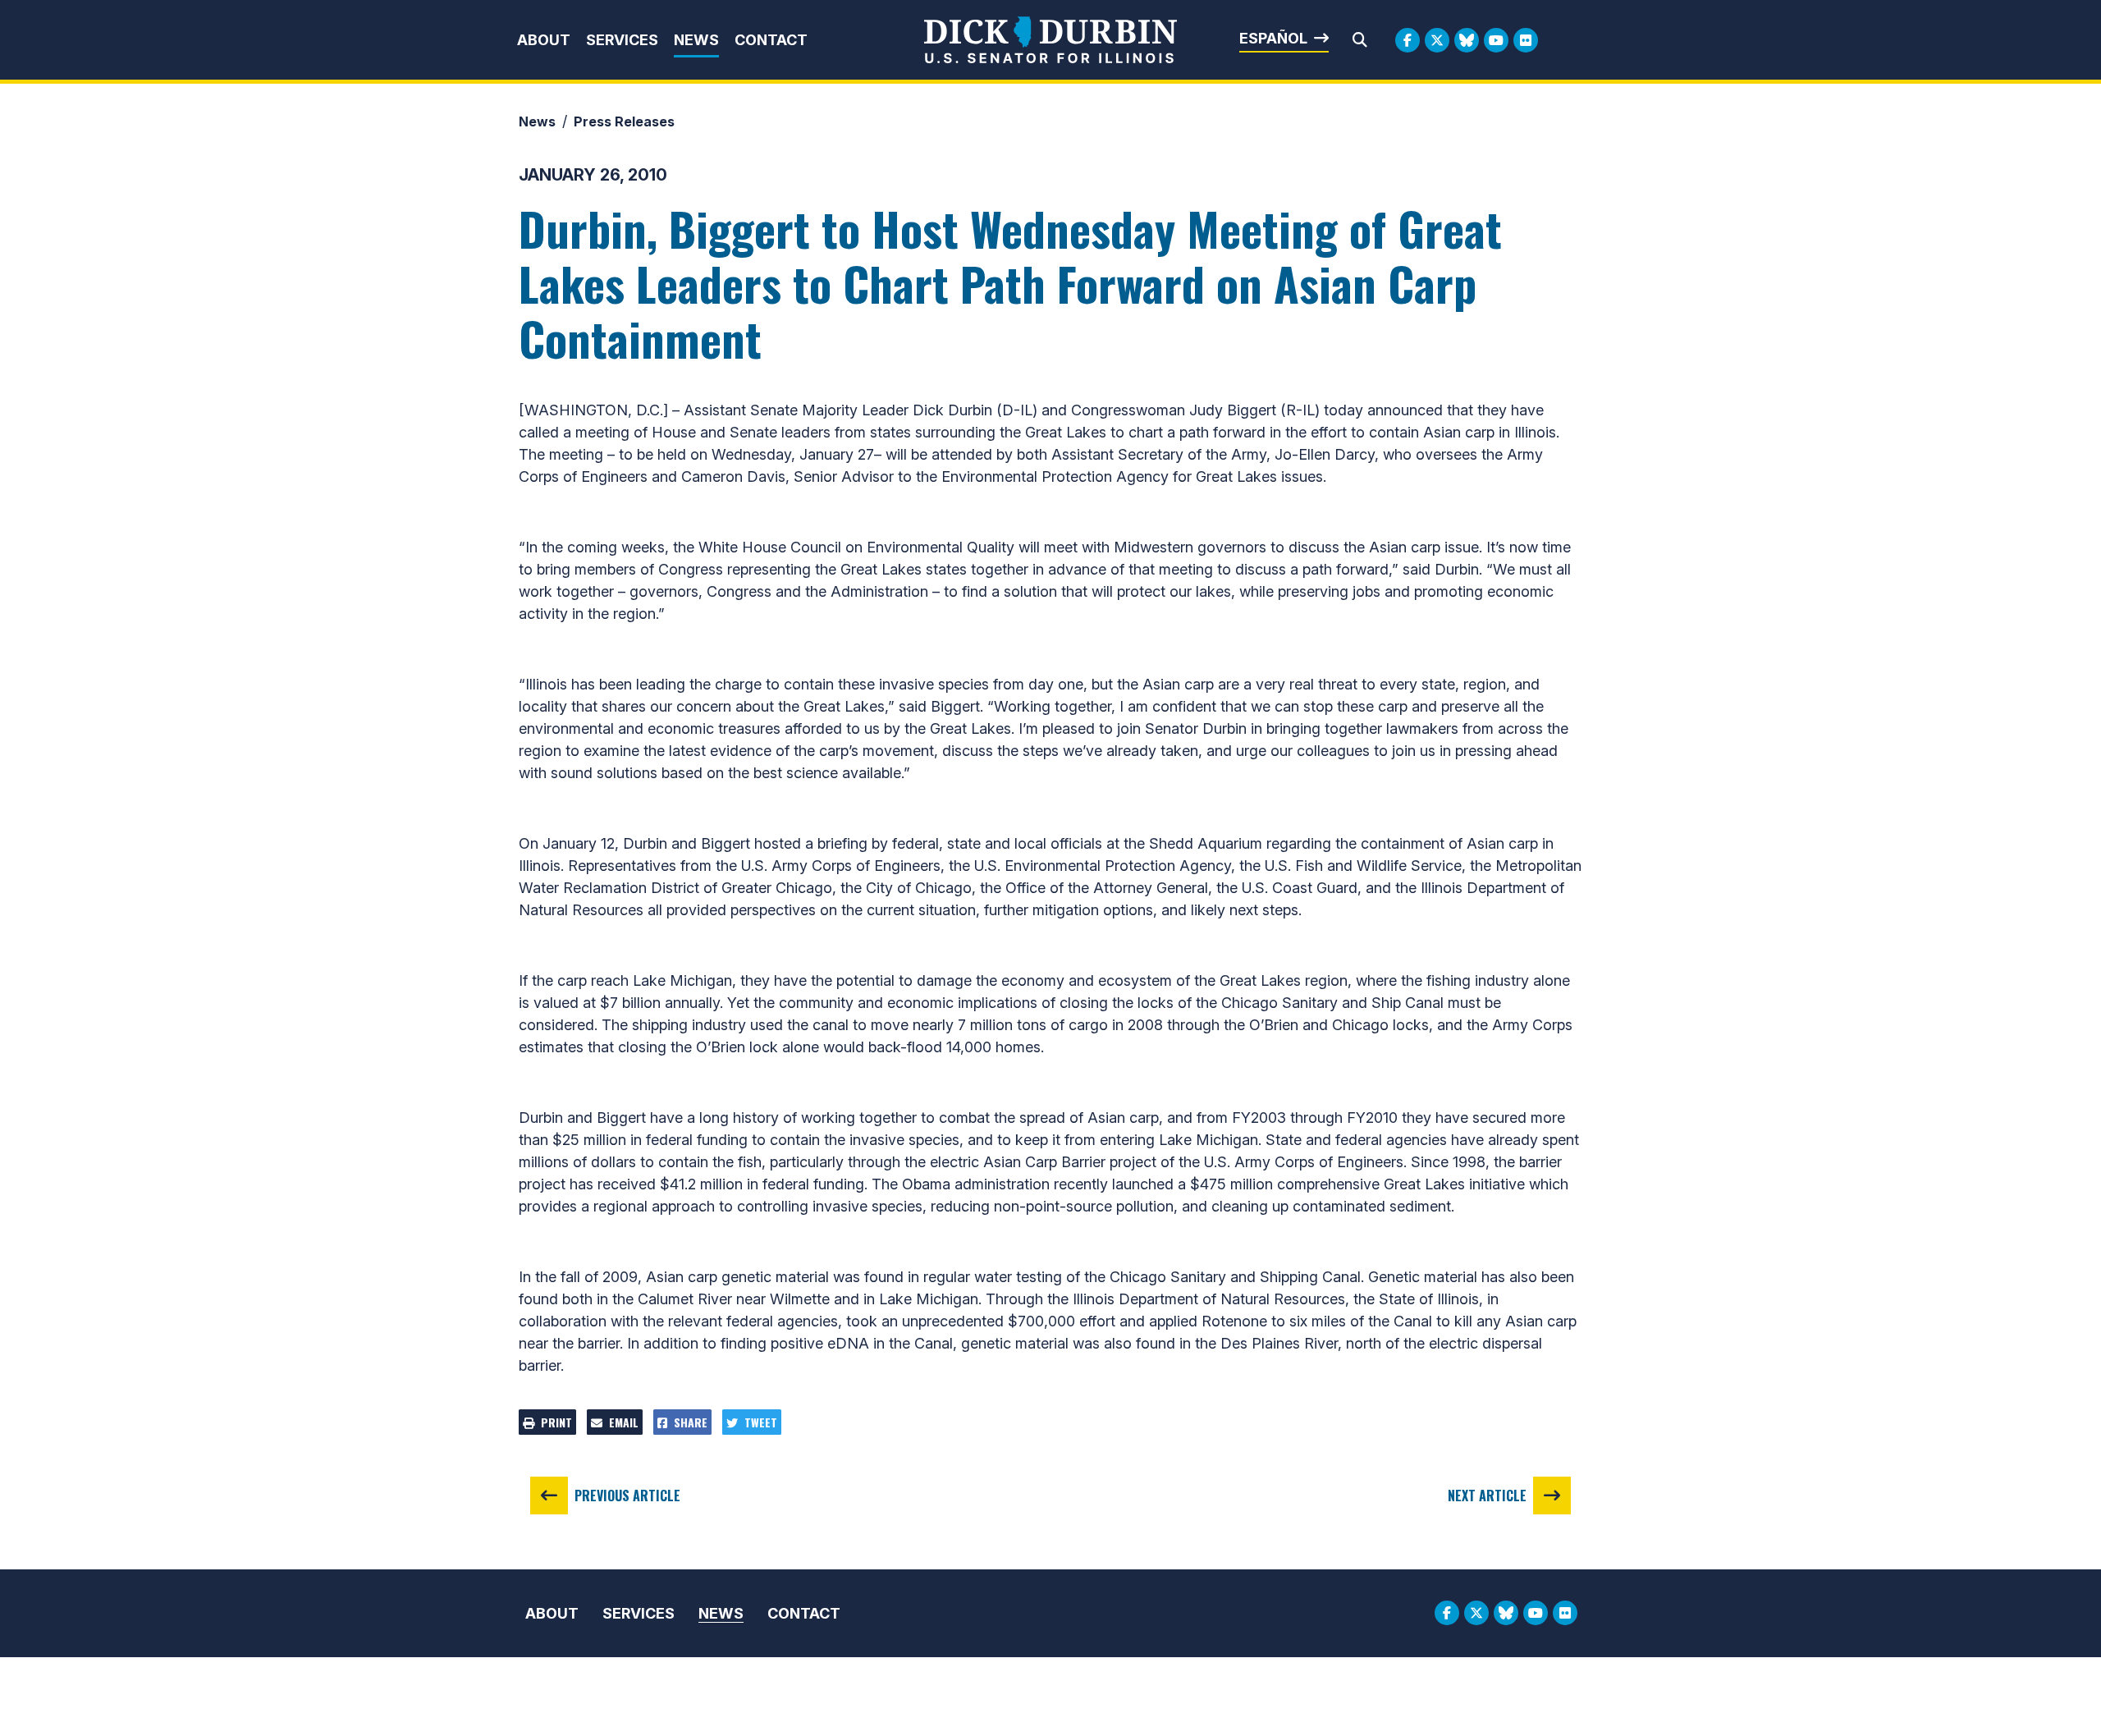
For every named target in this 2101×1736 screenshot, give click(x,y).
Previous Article (627, 1496)
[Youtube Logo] (1496, 40)
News (696, 40)
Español (1273, 38)
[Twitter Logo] (1437, 40)
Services (622, 40)
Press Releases (624, 121)
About (544, 40)
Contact (771, 40)
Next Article (1487, 1496)
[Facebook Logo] (1408, 40)
